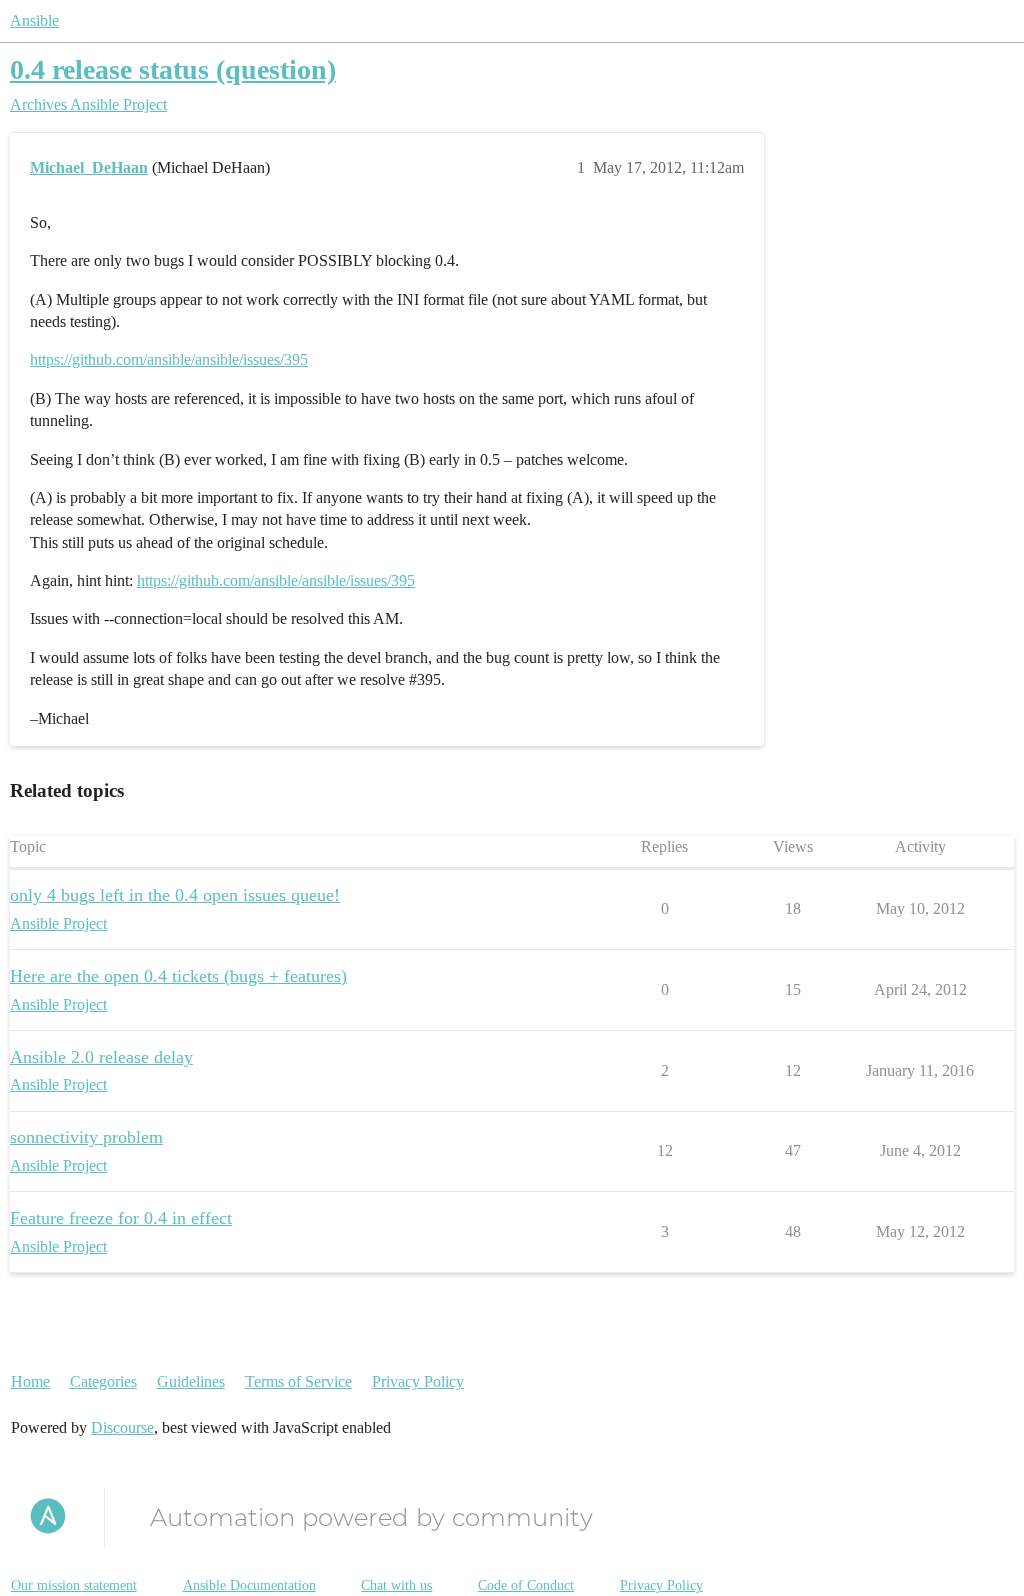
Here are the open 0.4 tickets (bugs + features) (178, 976)
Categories (103, 1381)
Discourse (122, 1427)
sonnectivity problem (86, 1137)
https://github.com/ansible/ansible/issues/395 (169, 359)
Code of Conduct (526, 1585)
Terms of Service (298, 1381)
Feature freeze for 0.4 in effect (121, 1218)
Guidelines (191, 1381)
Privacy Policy (418, 1381)
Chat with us (396, 1585)
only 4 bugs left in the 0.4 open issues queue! (175, 895)
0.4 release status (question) (173, 69)
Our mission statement (74, 1585)
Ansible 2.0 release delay (101, 1057)
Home (30, 1381)
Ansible (34, 20)
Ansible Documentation (249, 1585)
